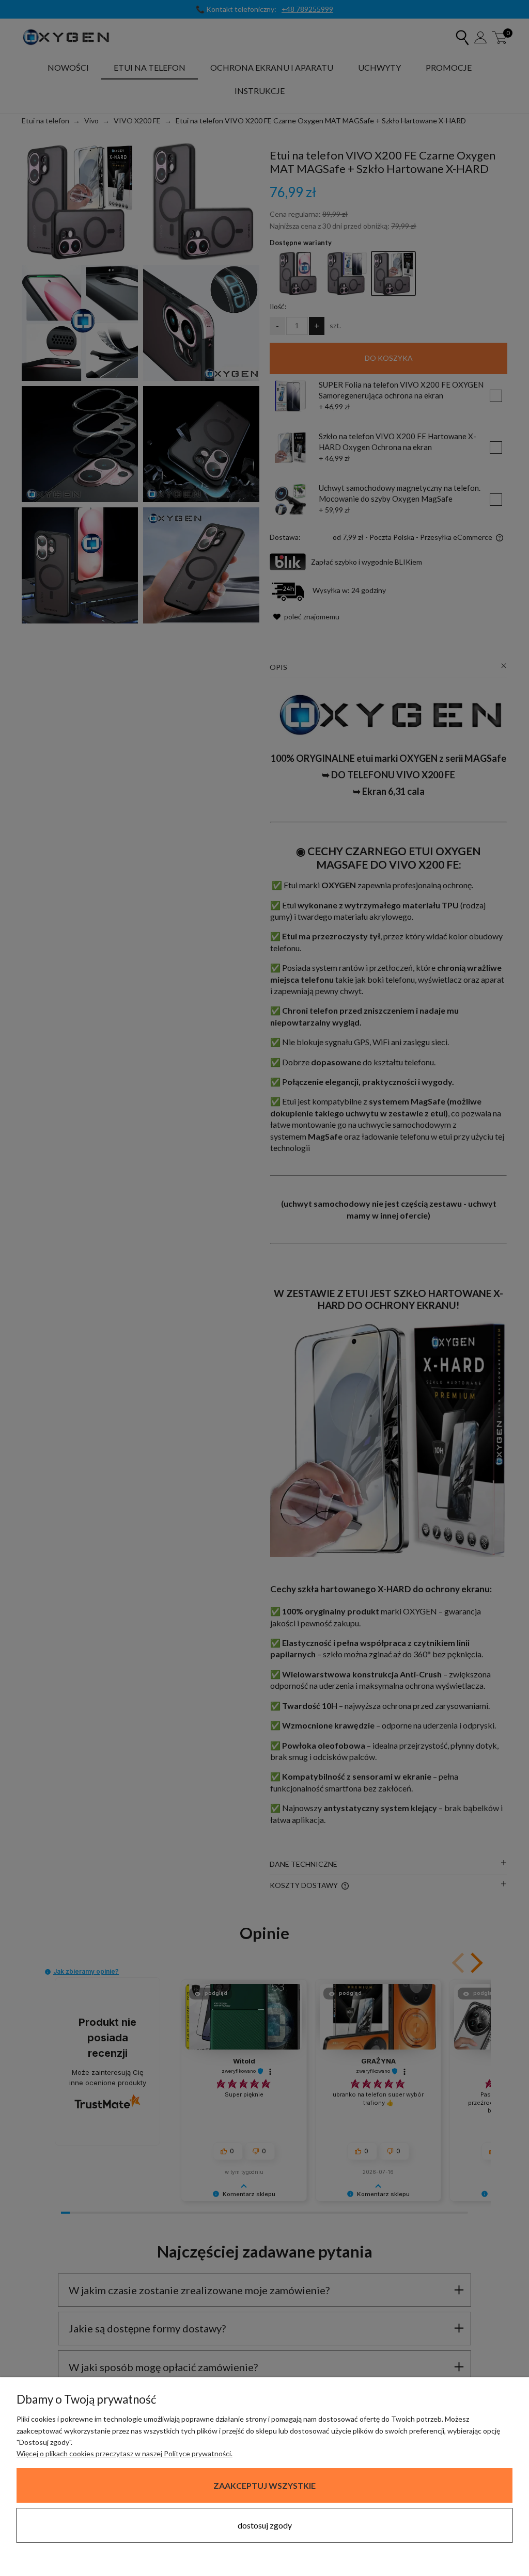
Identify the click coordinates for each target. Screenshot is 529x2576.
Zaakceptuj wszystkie (264, 2485)
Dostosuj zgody (265, 2525)
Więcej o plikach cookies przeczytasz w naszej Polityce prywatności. (125, 2453)
